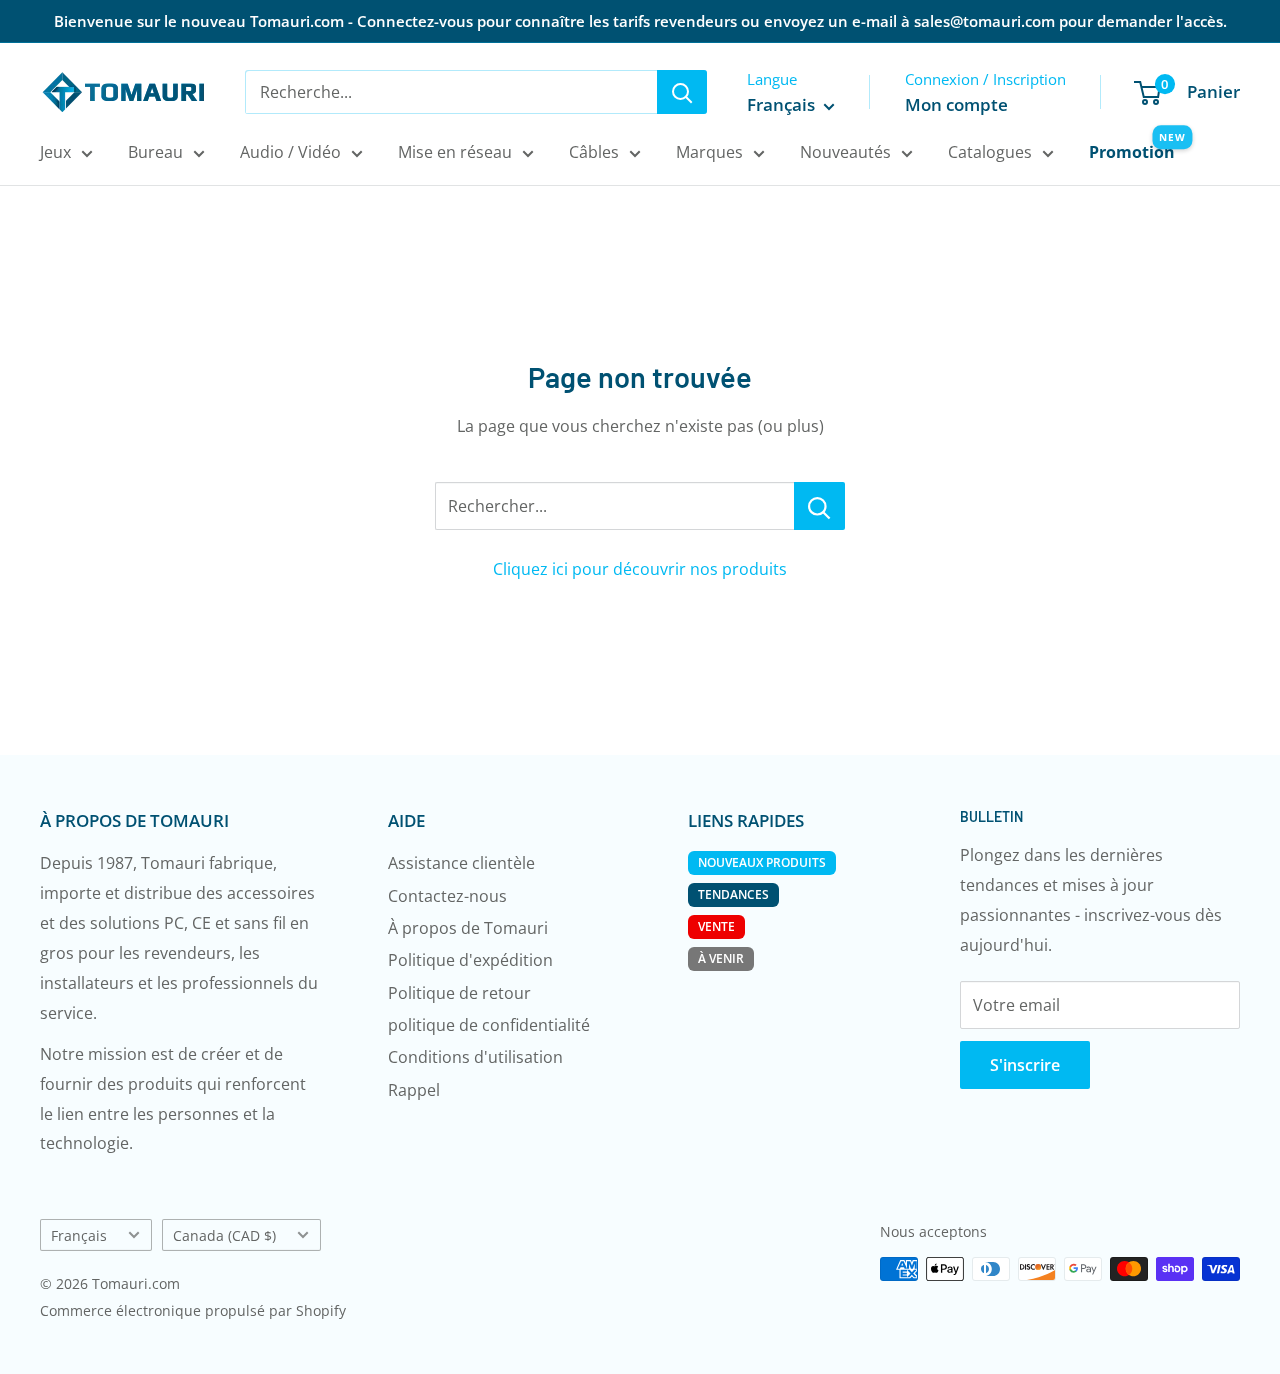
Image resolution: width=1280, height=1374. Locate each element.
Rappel (414, 1090)
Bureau (155, 152)
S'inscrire (1025, 1065)
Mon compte (956, 104)
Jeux (55, 152)
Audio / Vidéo (290, 152)
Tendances (733, 894)
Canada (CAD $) (224, 1235)
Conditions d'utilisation (475, 1057)
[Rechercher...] (819, 506)
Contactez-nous (447, 896)
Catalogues (990, 152)
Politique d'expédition (470, 960)
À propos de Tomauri (468, 928)
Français (79, 1235)
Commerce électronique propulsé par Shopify (193, 1310)
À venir (721, 958)
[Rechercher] (682, 92)
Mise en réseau (455, 152)
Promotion (1132, 152)
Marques (709, 152)
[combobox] (451, 92)
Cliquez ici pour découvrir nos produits (640, 569)
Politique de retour (459, 993)
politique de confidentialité (489, 1025)
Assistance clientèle (461, 863)
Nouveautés (845, 152)
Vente (716, 926)
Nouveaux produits (762, 862)
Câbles (594, 152)
